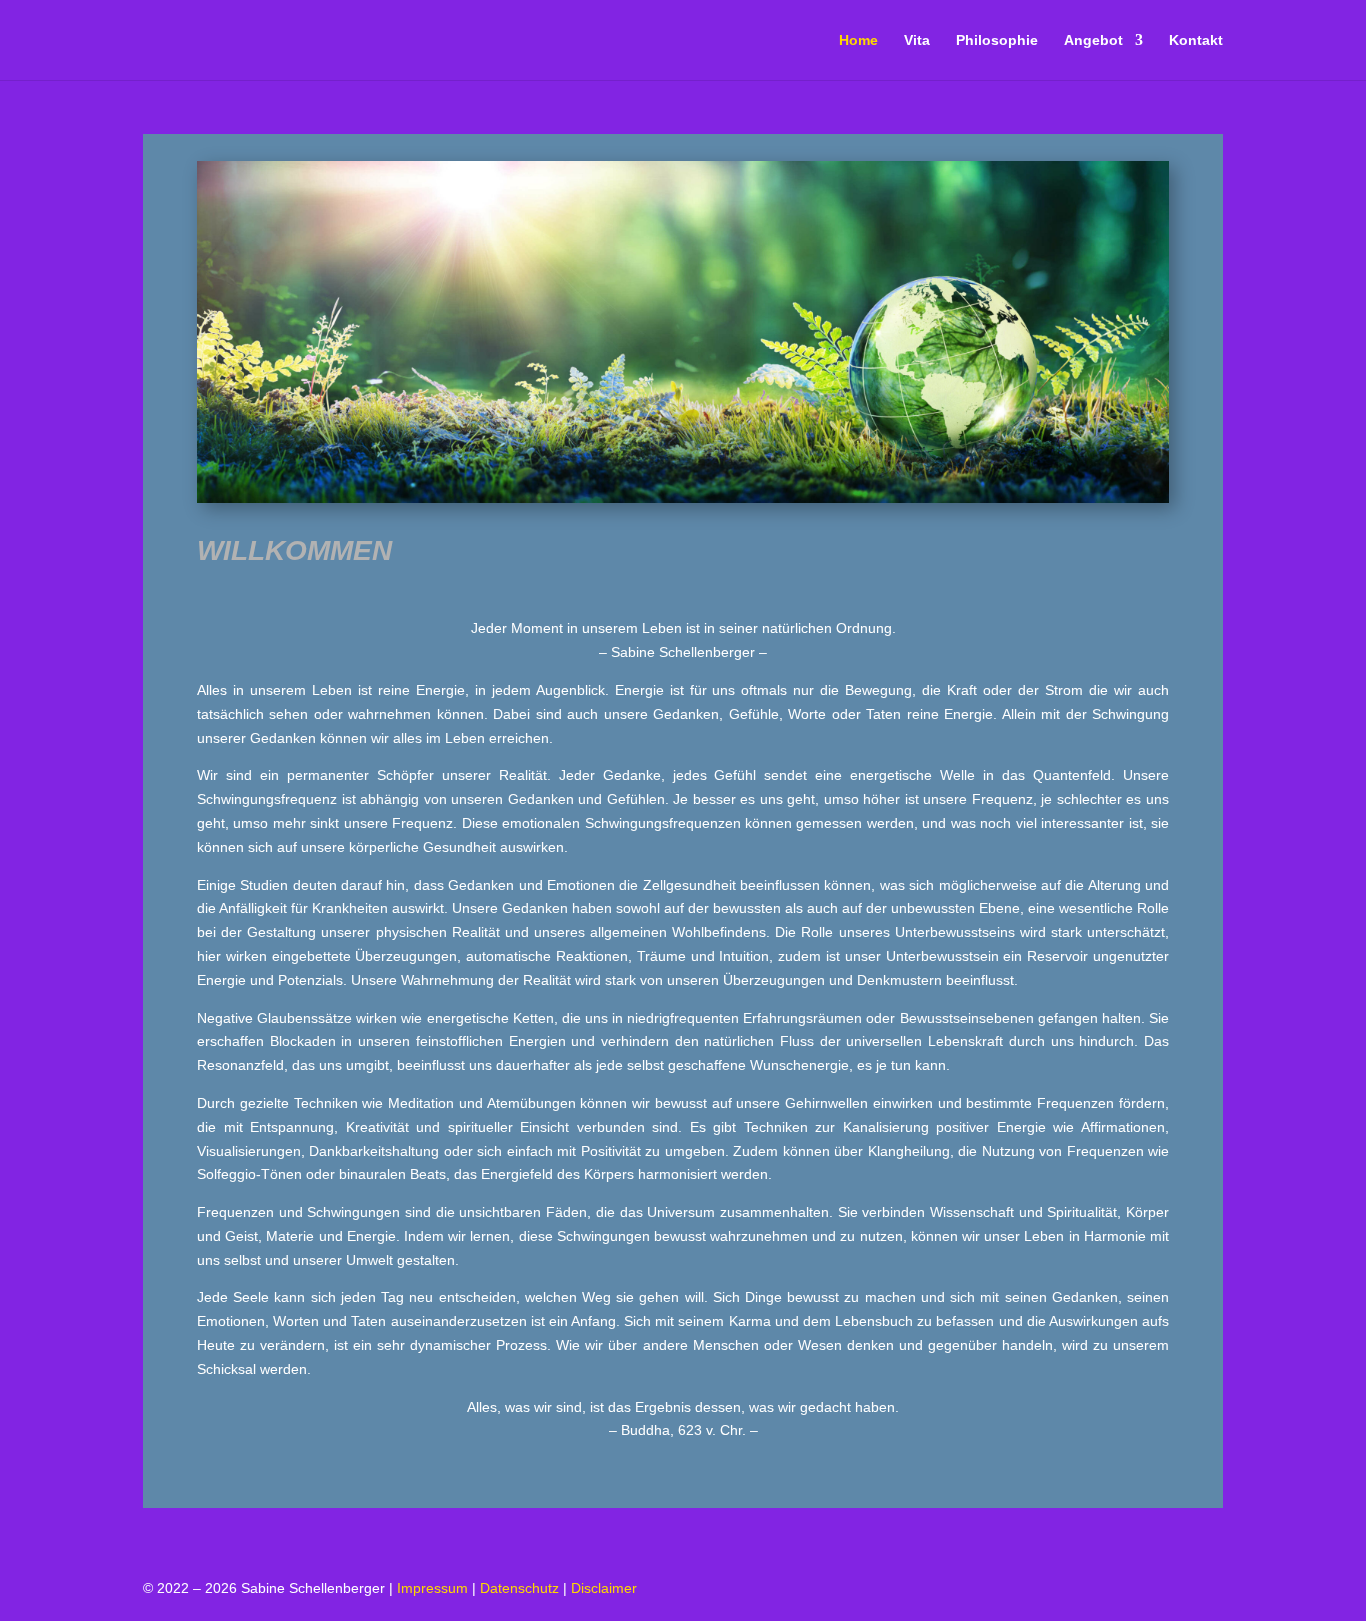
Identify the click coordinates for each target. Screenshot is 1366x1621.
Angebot (1093, 40)
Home (858, 40)
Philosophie (997, 40)
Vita (917, 40)
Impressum (432, 1588)
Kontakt (1196, 40)
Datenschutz (519, 1588)
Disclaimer (604, 1588)
